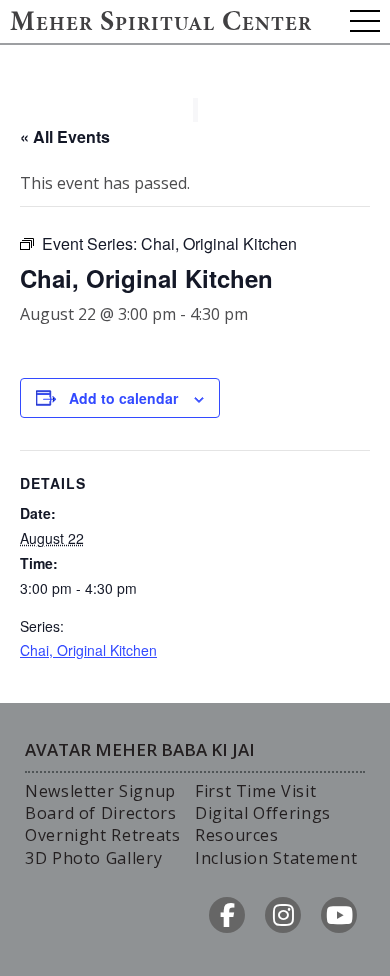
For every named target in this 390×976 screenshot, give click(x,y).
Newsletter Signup (100, 791)
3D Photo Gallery (93, 858)
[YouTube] (339, 915)
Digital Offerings (263, 813)
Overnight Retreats (103, 835)
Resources (237, 835)
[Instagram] (283, 915)
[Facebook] (227, 915)
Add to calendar (123, 398)
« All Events (65, 136)
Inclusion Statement (276, 858)
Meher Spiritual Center (161, 24)
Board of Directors (101, 813)
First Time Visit (255, 791)
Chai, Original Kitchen (88, 650)
